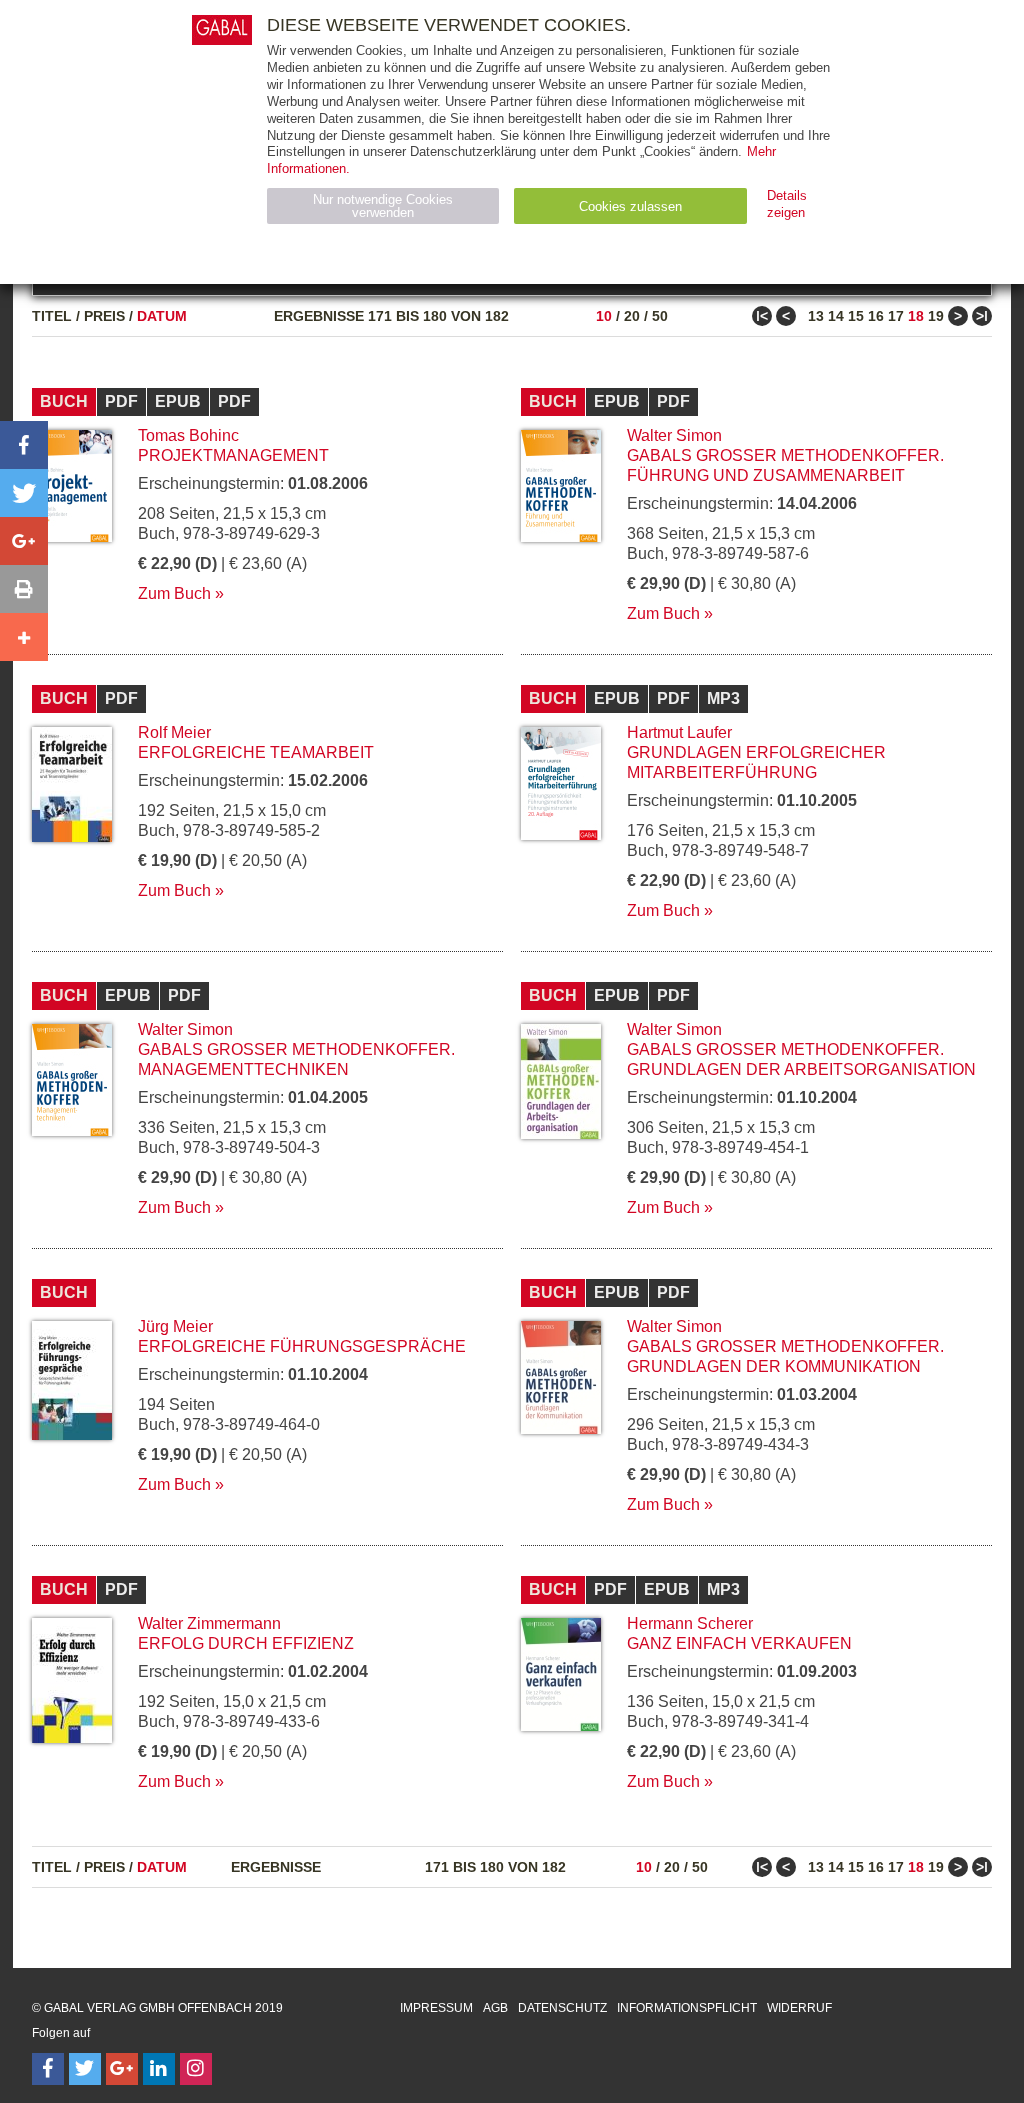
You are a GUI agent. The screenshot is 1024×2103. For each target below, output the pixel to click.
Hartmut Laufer (679, 732)
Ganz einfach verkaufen (739, 1643)
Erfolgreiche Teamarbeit (256, 752)
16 (876, 316)
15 (856, 316)
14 (836, 316)
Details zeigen (787, 204)
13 (816, 316)
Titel (52, 316)
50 (660, 316)
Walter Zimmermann (209, 1623)
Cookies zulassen (630, 206)
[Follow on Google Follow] (122, 2069)
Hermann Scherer (690, 1623)
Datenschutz (562, 2008)
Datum (162, 316)
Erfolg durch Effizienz (246, 1643)
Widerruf (799, 2008)
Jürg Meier (175, 1326)
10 (604, 316)
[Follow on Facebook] (48, 2069)
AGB (495, 2008)
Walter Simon (674, 435)
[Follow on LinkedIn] (159, 2069)
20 (632, 316)
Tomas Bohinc (188, 435)
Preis (104, 316)
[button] (24, 445)
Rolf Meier (174, 732)
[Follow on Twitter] (85, 2069)
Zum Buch (174, 593)
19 (936, 316)
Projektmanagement (233, 455)
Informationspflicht (687, 2008)
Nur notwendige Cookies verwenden (383, 206)
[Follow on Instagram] (196, 2069)
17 (896, 316)
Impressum (436, 2008)
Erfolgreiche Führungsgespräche (302, 1346)
